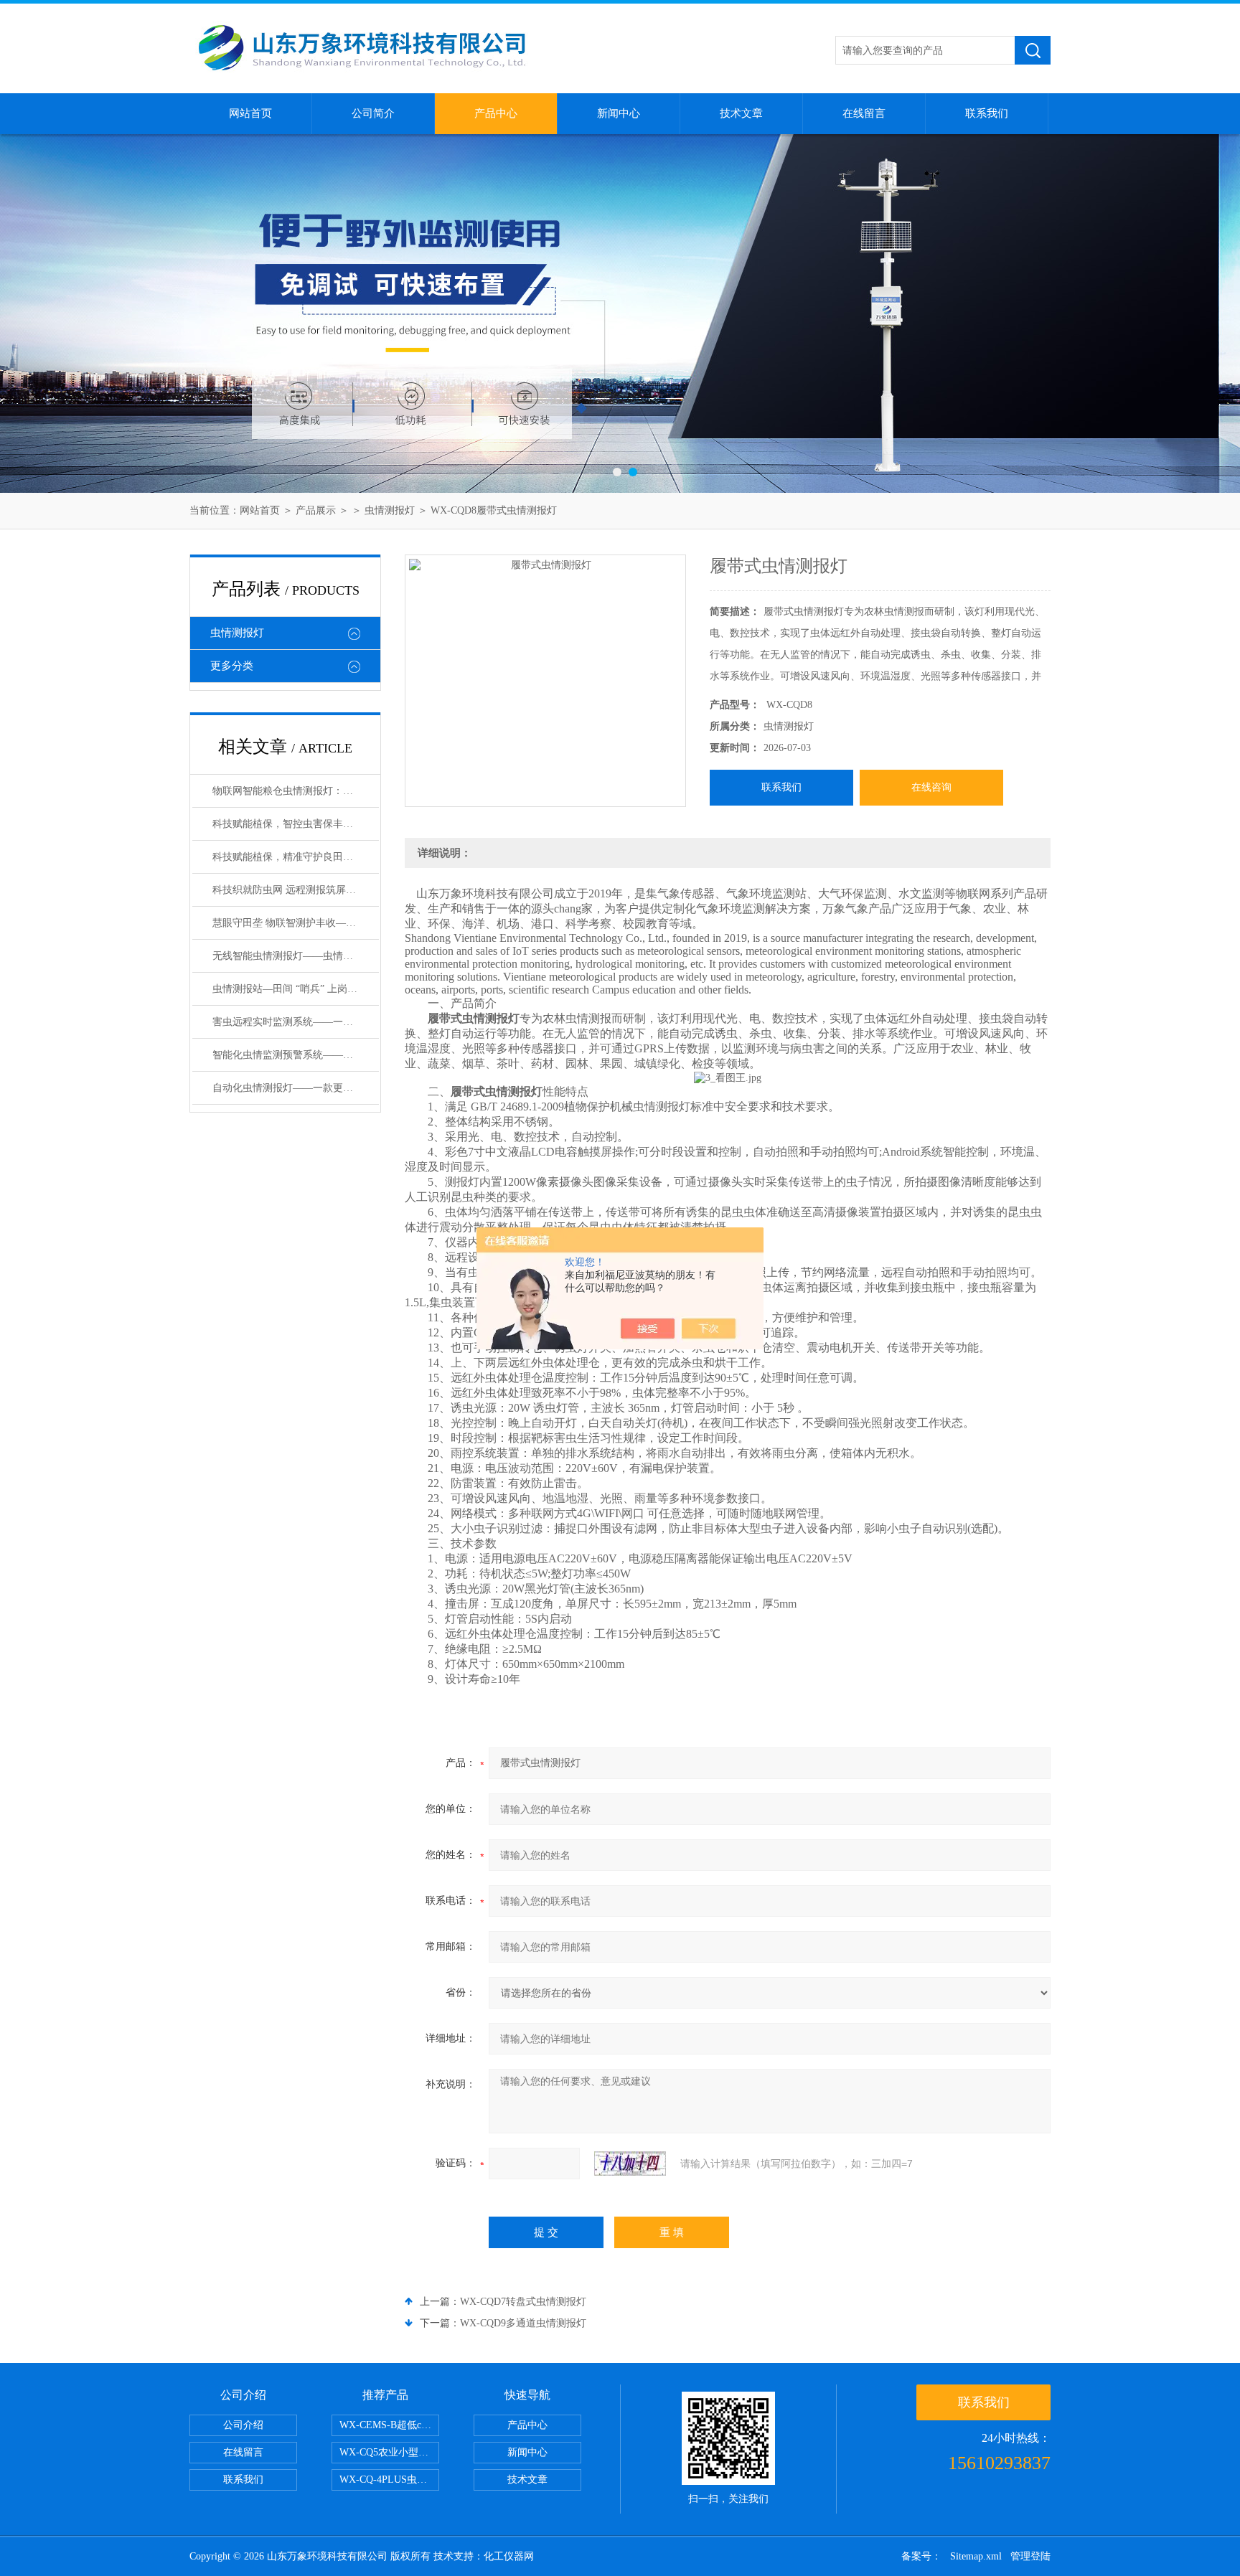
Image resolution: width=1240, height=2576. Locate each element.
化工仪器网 (509, 2556)
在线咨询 (931, 787)
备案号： (921, 2556)
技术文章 (741, 113)
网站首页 (250, 113)
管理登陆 (1030, 2556)
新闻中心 (619, 113)
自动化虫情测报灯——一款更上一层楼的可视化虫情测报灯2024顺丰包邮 (296, 1088)
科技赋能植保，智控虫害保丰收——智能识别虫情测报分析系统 (296, 824)
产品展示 (316, 510)
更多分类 (232, 666)
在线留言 (864, 113)
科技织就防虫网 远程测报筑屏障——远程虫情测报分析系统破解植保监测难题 (296, 890)
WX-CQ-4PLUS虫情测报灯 (389, 2480)
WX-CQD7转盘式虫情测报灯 (523, 2302)
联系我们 (987, 113)
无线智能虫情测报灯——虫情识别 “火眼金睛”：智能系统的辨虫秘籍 (296, 956)
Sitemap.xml (976, 2556)
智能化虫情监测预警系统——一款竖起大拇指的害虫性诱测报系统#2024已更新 (296, 1055)
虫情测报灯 (390, 510)
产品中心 (496, 113)
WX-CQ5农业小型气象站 (389, 2452)
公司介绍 (243, 2425)
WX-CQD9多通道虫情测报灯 (523, 2323)
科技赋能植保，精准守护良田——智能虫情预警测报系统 (296, 857)
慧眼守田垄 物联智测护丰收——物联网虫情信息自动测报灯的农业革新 (296, 923)
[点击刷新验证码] (630, 2164)
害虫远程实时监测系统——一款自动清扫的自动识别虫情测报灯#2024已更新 (296, 1022)
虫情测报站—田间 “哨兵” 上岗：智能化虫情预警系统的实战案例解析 (296, 989)
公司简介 (373, 113)
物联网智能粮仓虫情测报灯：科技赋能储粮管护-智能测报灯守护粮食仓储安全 (296, 791)
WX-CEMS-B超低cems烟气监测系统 (389, 2425)
